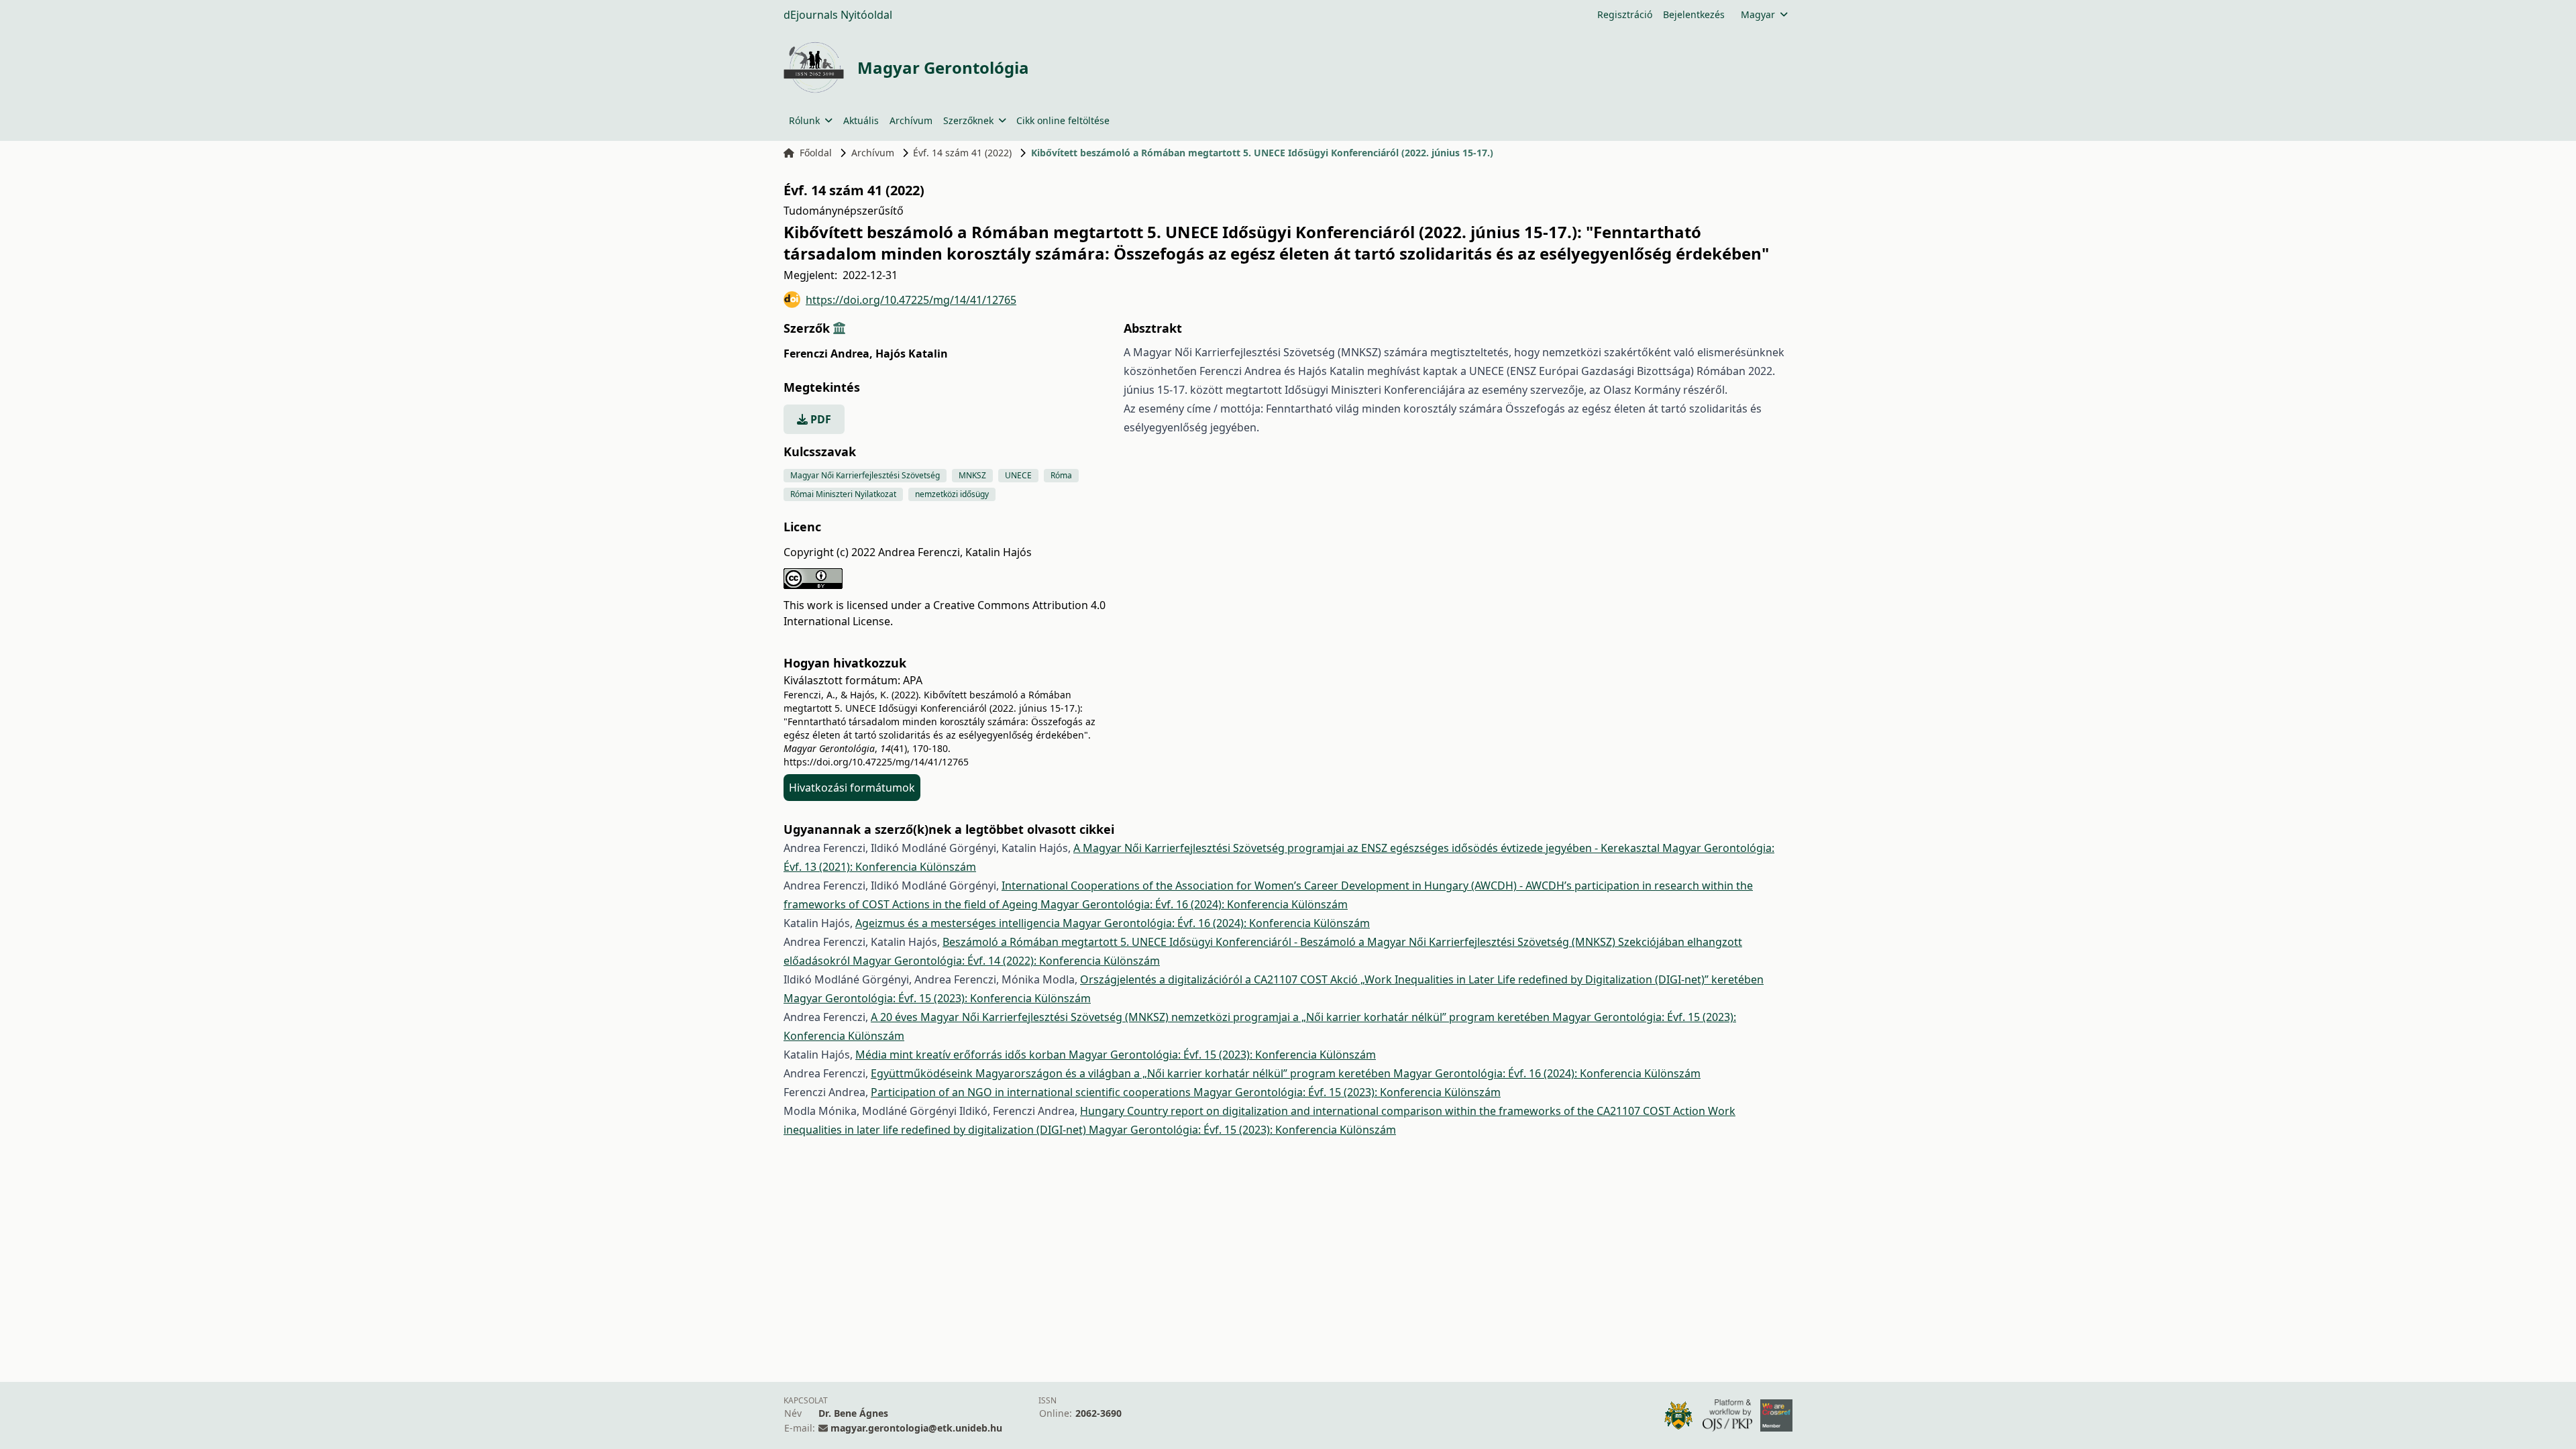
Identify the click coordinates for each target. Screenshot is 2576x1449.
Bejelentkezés (1694, 14)
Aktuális (861, 120)
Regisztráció (1625, 14)
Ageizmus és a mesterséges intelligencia (959, 923)
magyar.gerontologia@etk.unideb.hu (916, 1428)
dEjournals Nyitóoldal (838, 15)
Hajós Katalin (912, 354)
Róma (1061, 475)
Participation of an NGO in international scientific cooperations (1032, 1092)
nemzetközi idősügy (952, 494)
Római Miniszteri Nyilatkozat (843, 494)
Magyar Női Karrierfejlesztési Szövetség (865, 475)
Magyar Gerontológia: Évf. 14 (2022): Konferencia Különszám (1006, 961)
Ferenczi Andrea (828, 354)
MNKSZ (972, 475)
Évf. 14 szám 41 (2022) (962, 153)
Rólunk (804, 120)
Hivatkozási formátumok (852, 788)
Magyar (1758, 14)
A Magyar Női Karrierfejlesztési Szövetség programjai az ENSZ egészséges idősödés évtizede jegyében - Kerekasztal (1368, 848)
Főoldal (816, 153)
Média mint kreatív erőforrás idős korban (962, 1055)
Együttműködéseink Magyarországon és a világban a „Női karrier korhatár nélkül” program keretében (1132, 1073)
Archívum (911, 120)
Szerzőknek (968, 120)
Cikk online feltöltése (1063, 120)
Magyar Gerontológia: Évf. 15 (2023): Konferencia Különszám (937, 998)
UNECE (1018, 475)
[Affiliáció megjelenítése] (839, 328)
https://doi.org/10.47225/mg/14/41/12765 (911, 300)
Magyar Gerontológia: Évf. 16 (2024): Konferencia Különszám (1194, 904)
